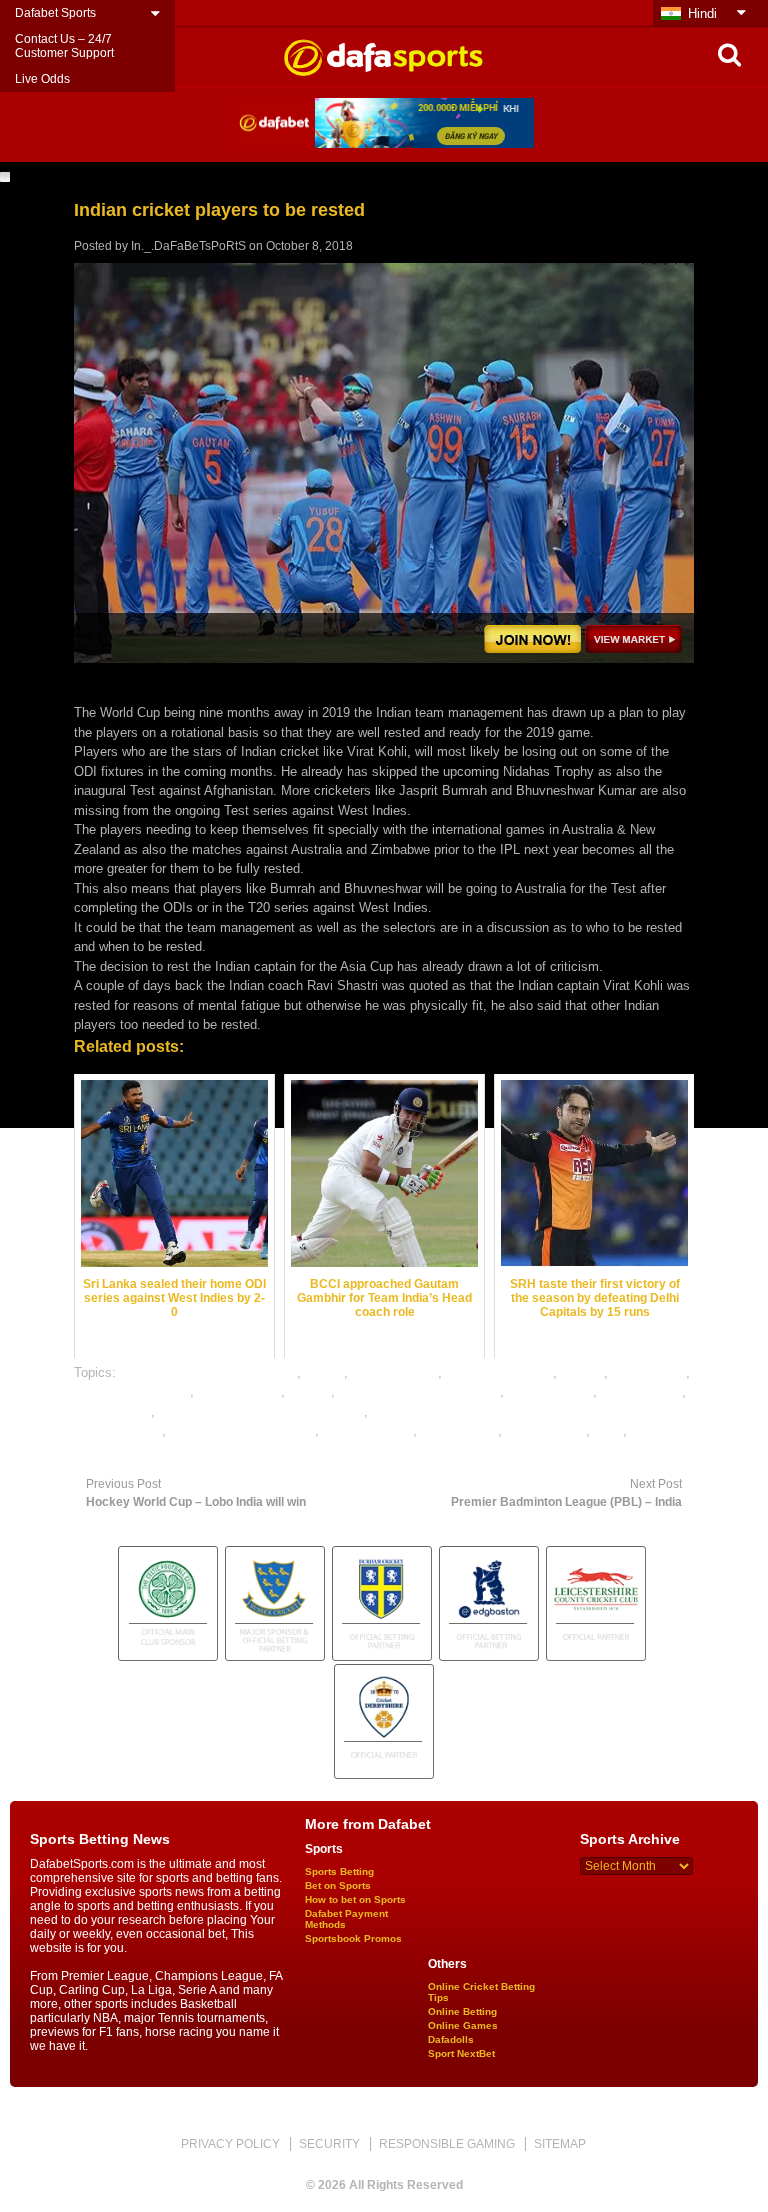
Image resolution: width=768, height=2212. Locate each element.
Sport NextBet (461, 2053)
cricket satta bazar (499, 1372)
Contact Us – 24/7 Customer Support (64, 46)
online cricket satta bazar (242, 1430)
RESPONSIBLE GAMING (447, 2144)
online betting (112, 1411)
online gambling (368, 1430)
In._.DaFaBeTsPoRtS (188, 246)
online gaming (546, 1430)
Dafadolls (451, 2039)
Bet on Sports (338, 1885)
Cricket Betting (395, 1372)
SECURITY (329, 2144)
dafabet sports (239, 1391)
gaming (310, 1391)
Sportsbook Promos (353, 1938)
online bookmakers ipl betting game (261, 1411)
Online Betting (462, 2011)
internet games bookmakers (419, 1391)
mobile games (641, 1391)
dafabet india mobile (132, 1391)
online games (459, 1430)
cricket (324, 1372)
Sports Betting (339, 1871)
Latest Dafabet (550, 1391)
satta (608, 1430)
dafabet (582, 1372)
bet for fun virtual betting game (208, 1372)
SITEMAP (560, 2144)
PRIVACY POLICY (230, 2144)
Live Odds (42, 79)
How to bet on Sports (355, 1899)
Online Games (463, 2025)
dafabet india (649, 1372)
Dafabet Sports (55, 13)
